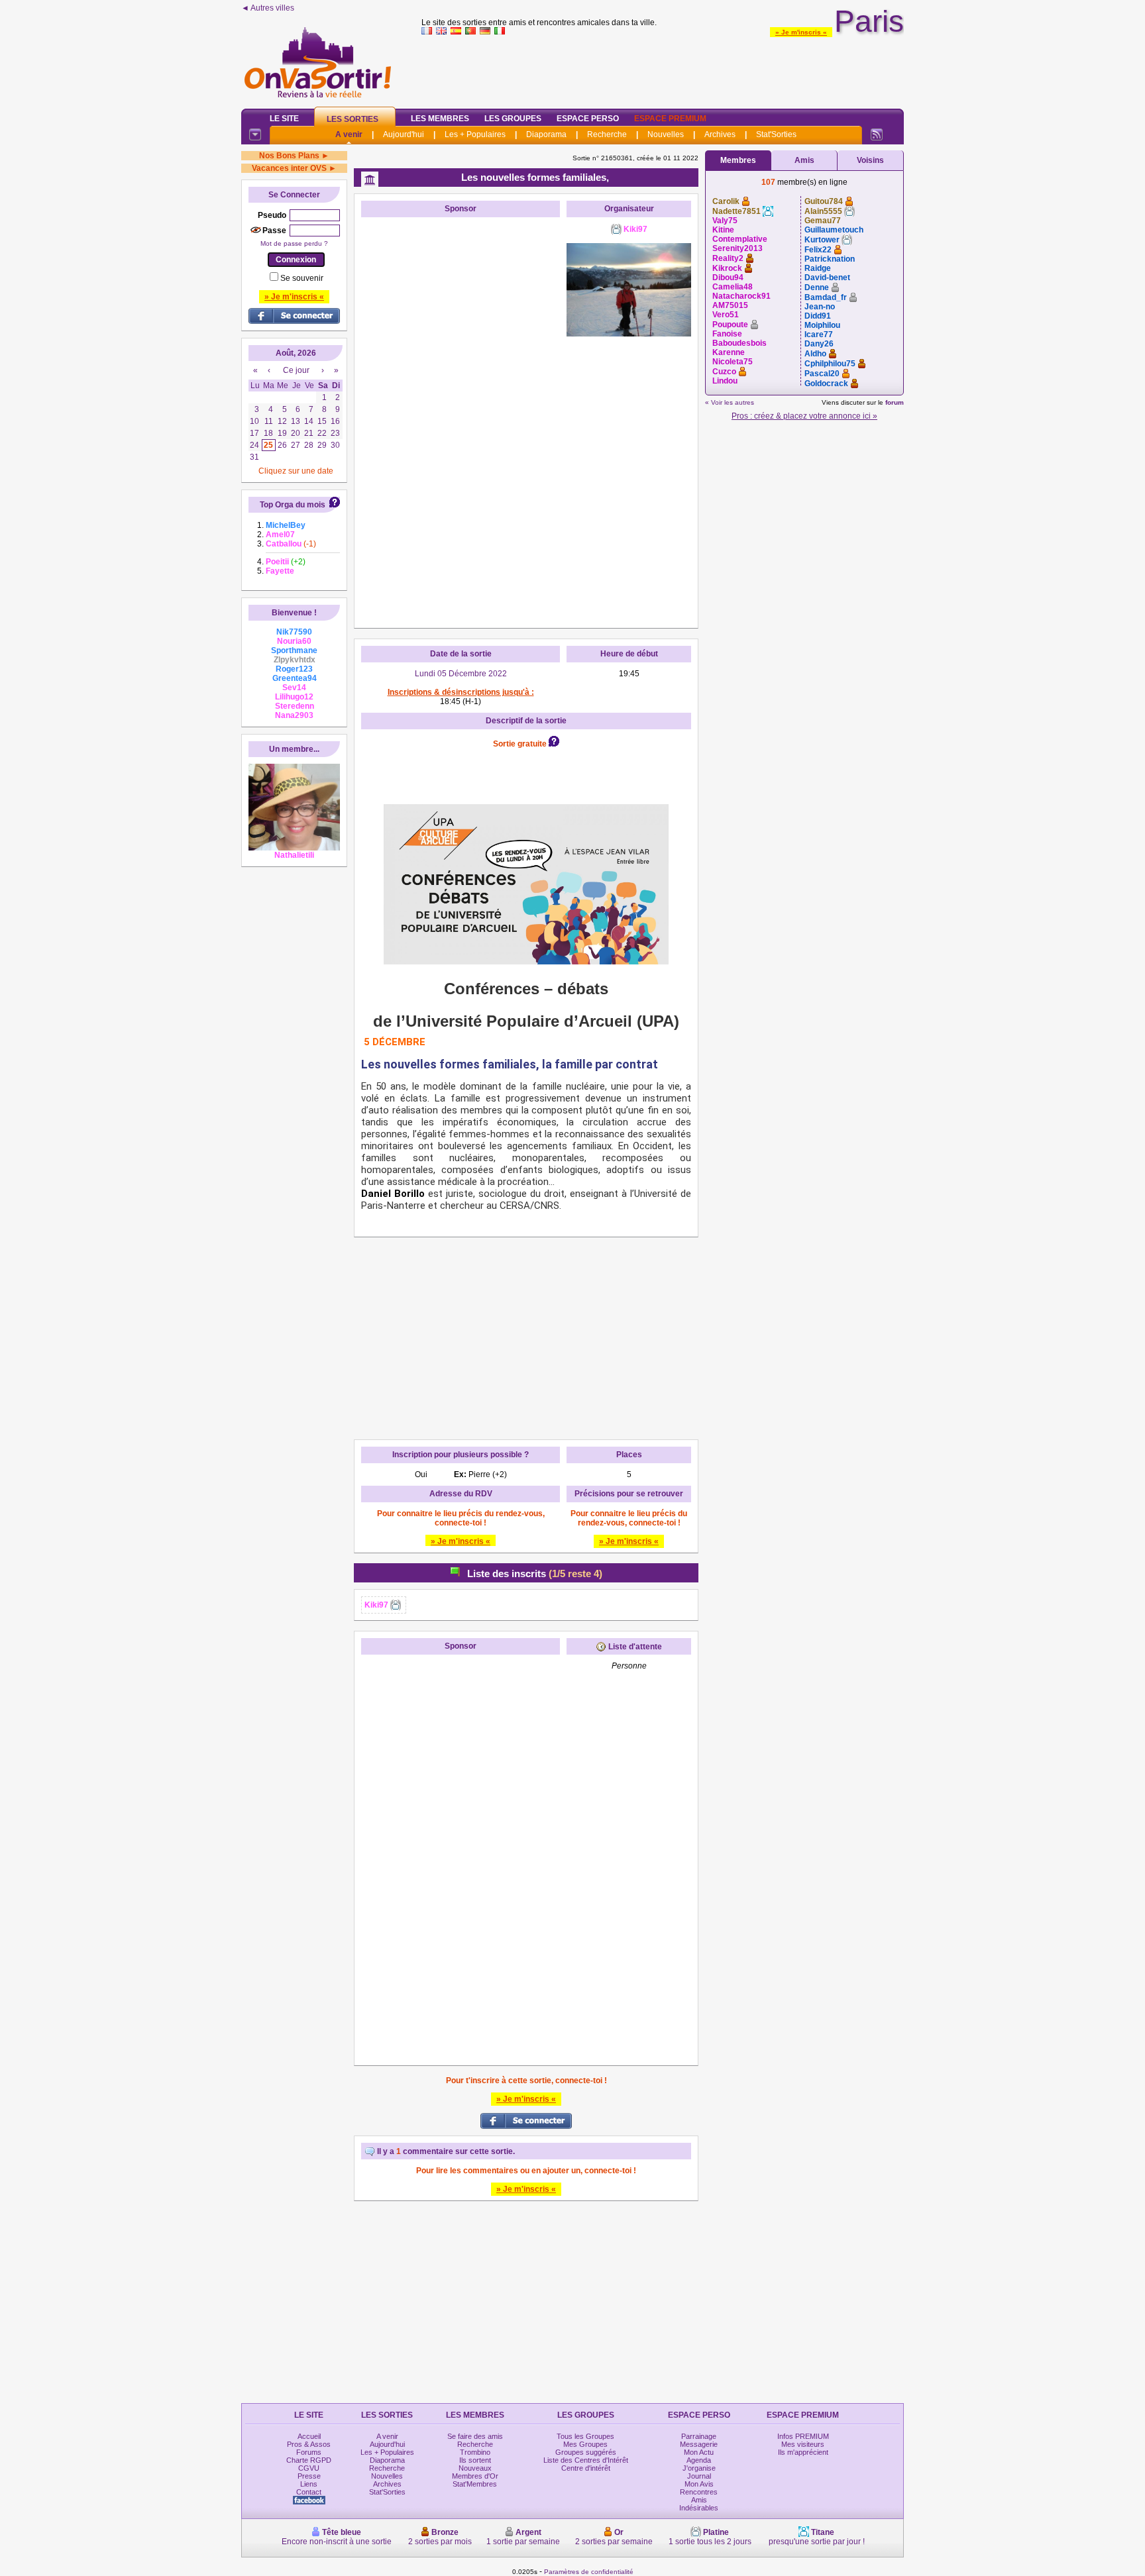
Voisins (870, 160)
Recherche (607, 134)
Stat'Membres (475, 2484)
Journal (699, 2476)
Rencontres (699, 2492)
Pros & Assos (309, 2444)
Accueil (309, 2436)
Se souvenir (302, 278)
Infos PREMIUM (803, 2436)
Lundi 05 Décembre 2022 (461, 674)
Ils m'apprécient (803, 2452)
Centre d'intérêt (586, 2468)
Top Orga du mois (293, 505)
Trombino (475, 2452)
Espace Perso (588, 119)
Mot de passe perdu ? (294, 243)
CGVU (309, 2468)
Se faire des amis (475, 2436)
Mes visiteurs (803, 2444)
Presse (309, 2476)
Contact (309, 2492)
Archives (720, 134)
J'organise (699, 2468)
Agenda (699, 2460)
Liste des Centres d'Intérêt (586, 2460)
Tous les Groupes (585, 2436)
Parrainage (699, 2436)
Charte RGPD (309, 2460)
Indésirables (699, 2508)
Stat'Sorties (776, 134)
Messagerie (699, 2444)
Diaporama (546, 134)
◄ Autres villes (268, 8)
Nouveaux (475, 2468)
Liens (309, 2484)
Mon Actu (699, 2452)
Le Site (284, 119)
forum (895, 402)
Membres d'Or (475, 2476)
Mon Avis (699, 2484)
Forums (309, 2452)
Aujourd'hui (404, 134)
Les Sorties (353, 119)
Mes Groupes (585, 2444)
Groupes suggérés (586, 2452)
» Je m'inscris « (801, 32)
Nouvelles (666, 134)
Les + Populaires (475, 134)
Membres (738, 160)
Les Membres (440, 119)
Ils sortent (475, 2460)
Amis (804, 160)
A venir (349, 134)
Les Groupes (513, 119)
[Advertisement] (663, 69)
